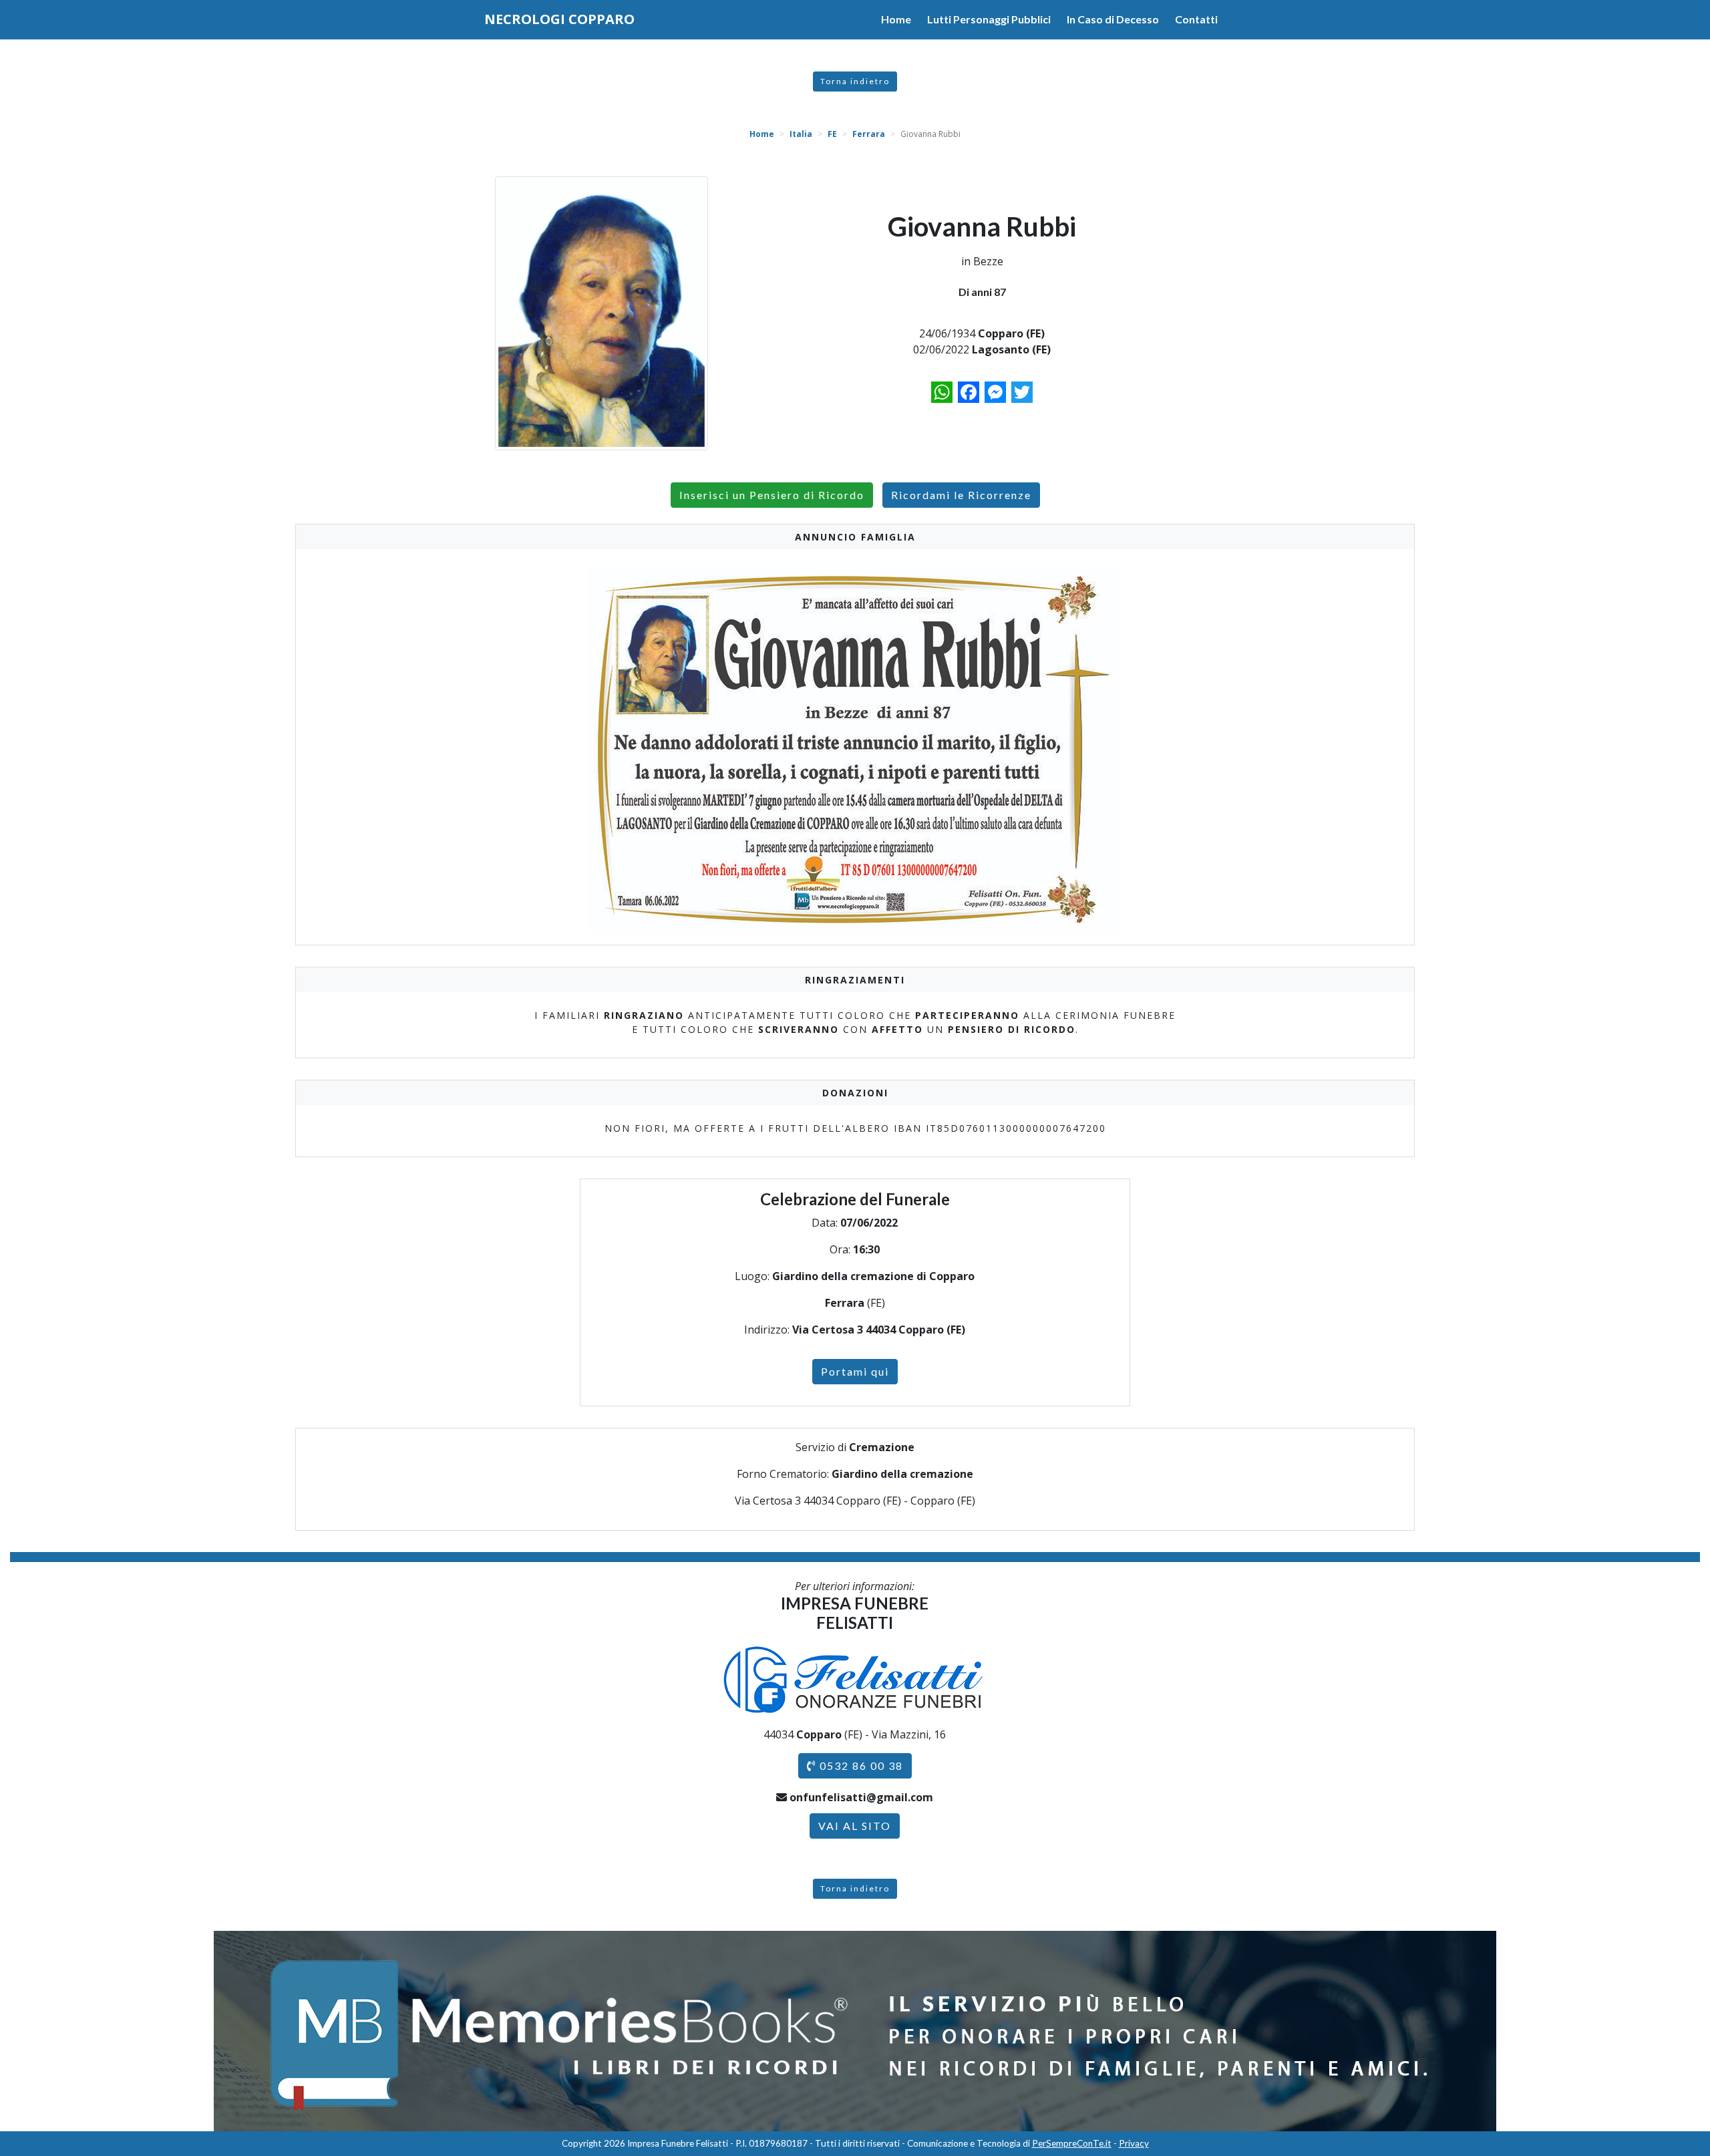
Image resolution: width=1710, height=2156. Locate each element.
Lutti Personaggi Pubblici (989, 19)
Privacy (1134, 2143)
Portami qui (855, 1371)
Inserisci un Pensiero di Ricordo (772, 495)
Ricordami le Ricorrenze (961, 495)
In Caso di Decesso (1113, 19)
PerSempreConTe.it (1072, 2143)
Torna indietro (855, 81)
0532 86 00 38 (860, 1765)
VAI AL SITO (855, 1826)
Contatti (1196, 19)
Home (896, 19)
